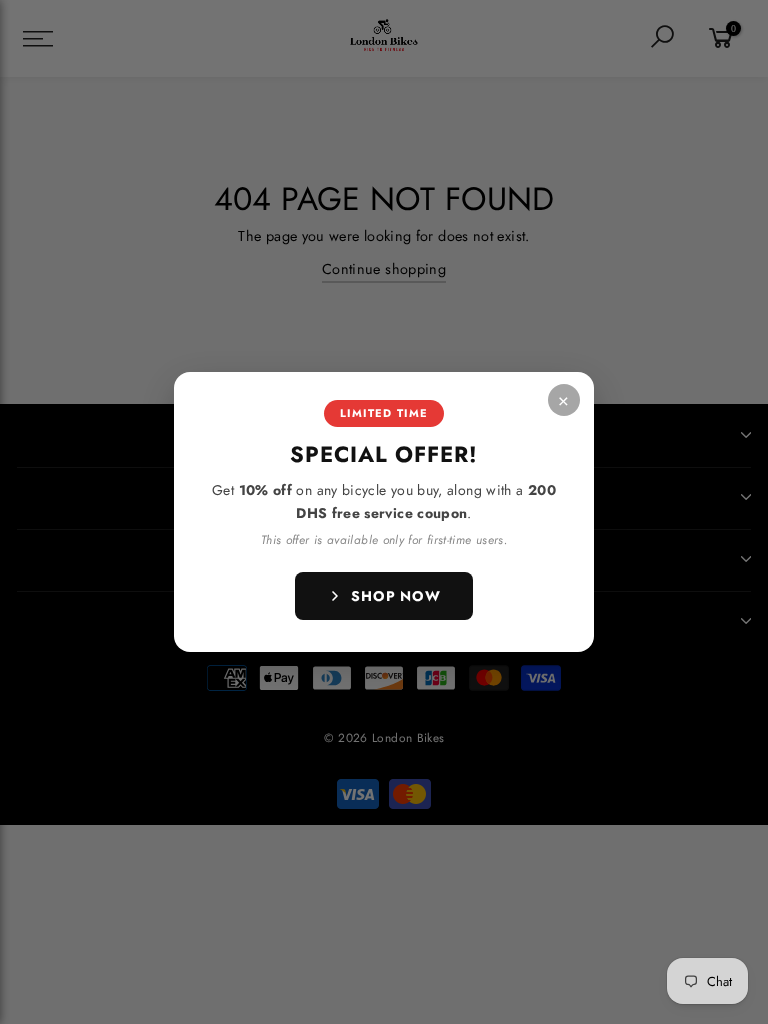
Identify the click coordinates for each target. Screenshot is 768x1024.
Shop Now (396, 596)
